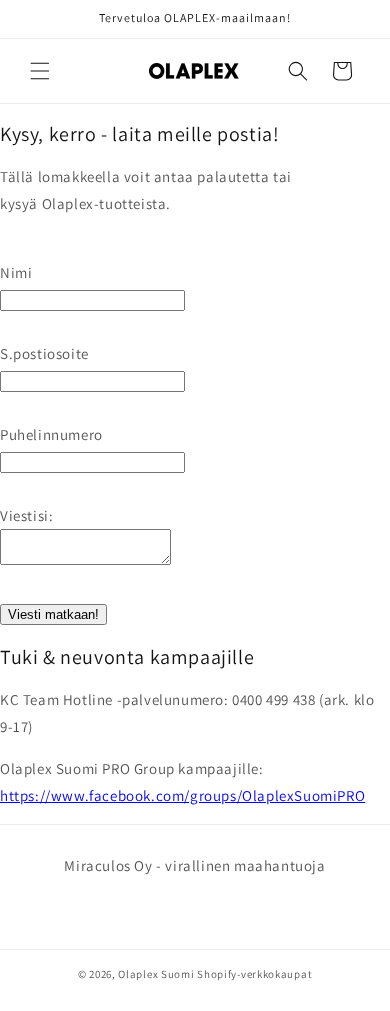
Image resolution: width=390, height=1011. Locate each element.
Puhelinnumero (51, 434)
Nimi (16, 272)
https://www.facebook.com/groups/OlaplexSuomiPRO (182, 795)
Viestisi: (26, 515)
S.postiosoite (44, 353)
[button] (40, 71)
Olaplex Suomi (156, 974)
